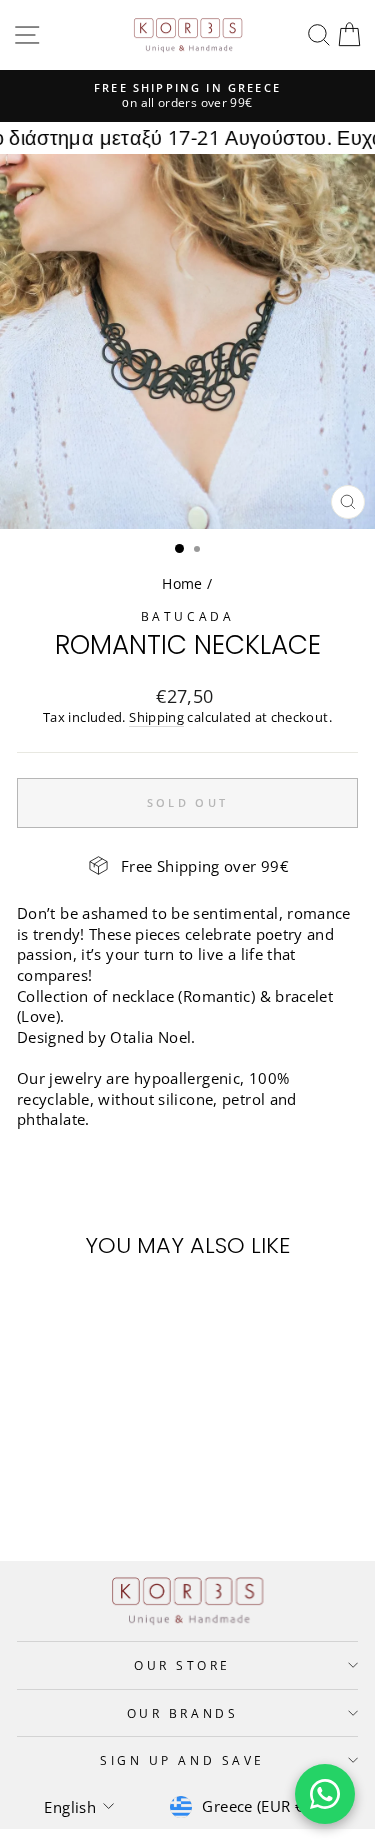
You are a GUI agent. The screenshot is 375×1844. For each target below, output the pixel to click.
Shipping (156, 717)
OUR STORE (182, 1665)
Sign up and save (182, 1760)
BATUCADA (187, 616)
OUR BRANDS (182, 1713)
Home (182, 583)
